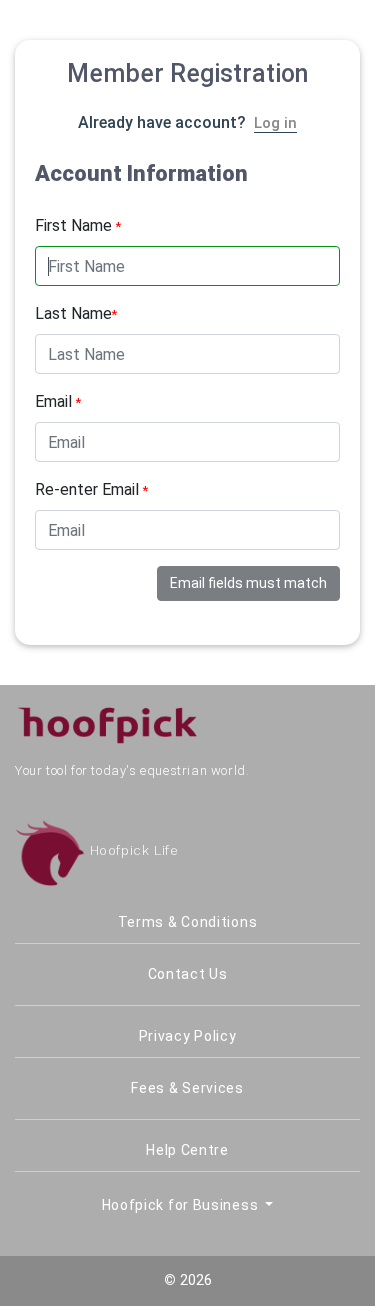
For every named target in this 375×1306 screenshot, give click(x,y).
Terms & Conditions (188, 922)
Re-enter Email (91, 489)
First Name (78, 225)
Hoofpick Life (131, 850)
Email (58, 401)
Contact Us (188, 974)
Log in (275, 123)
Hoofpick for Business (182, 1205)
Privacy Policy (188, 1036)
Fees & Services (187, 1088)
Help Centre (187, 1150)
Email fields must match (248, 583)
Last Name (76, 313)
